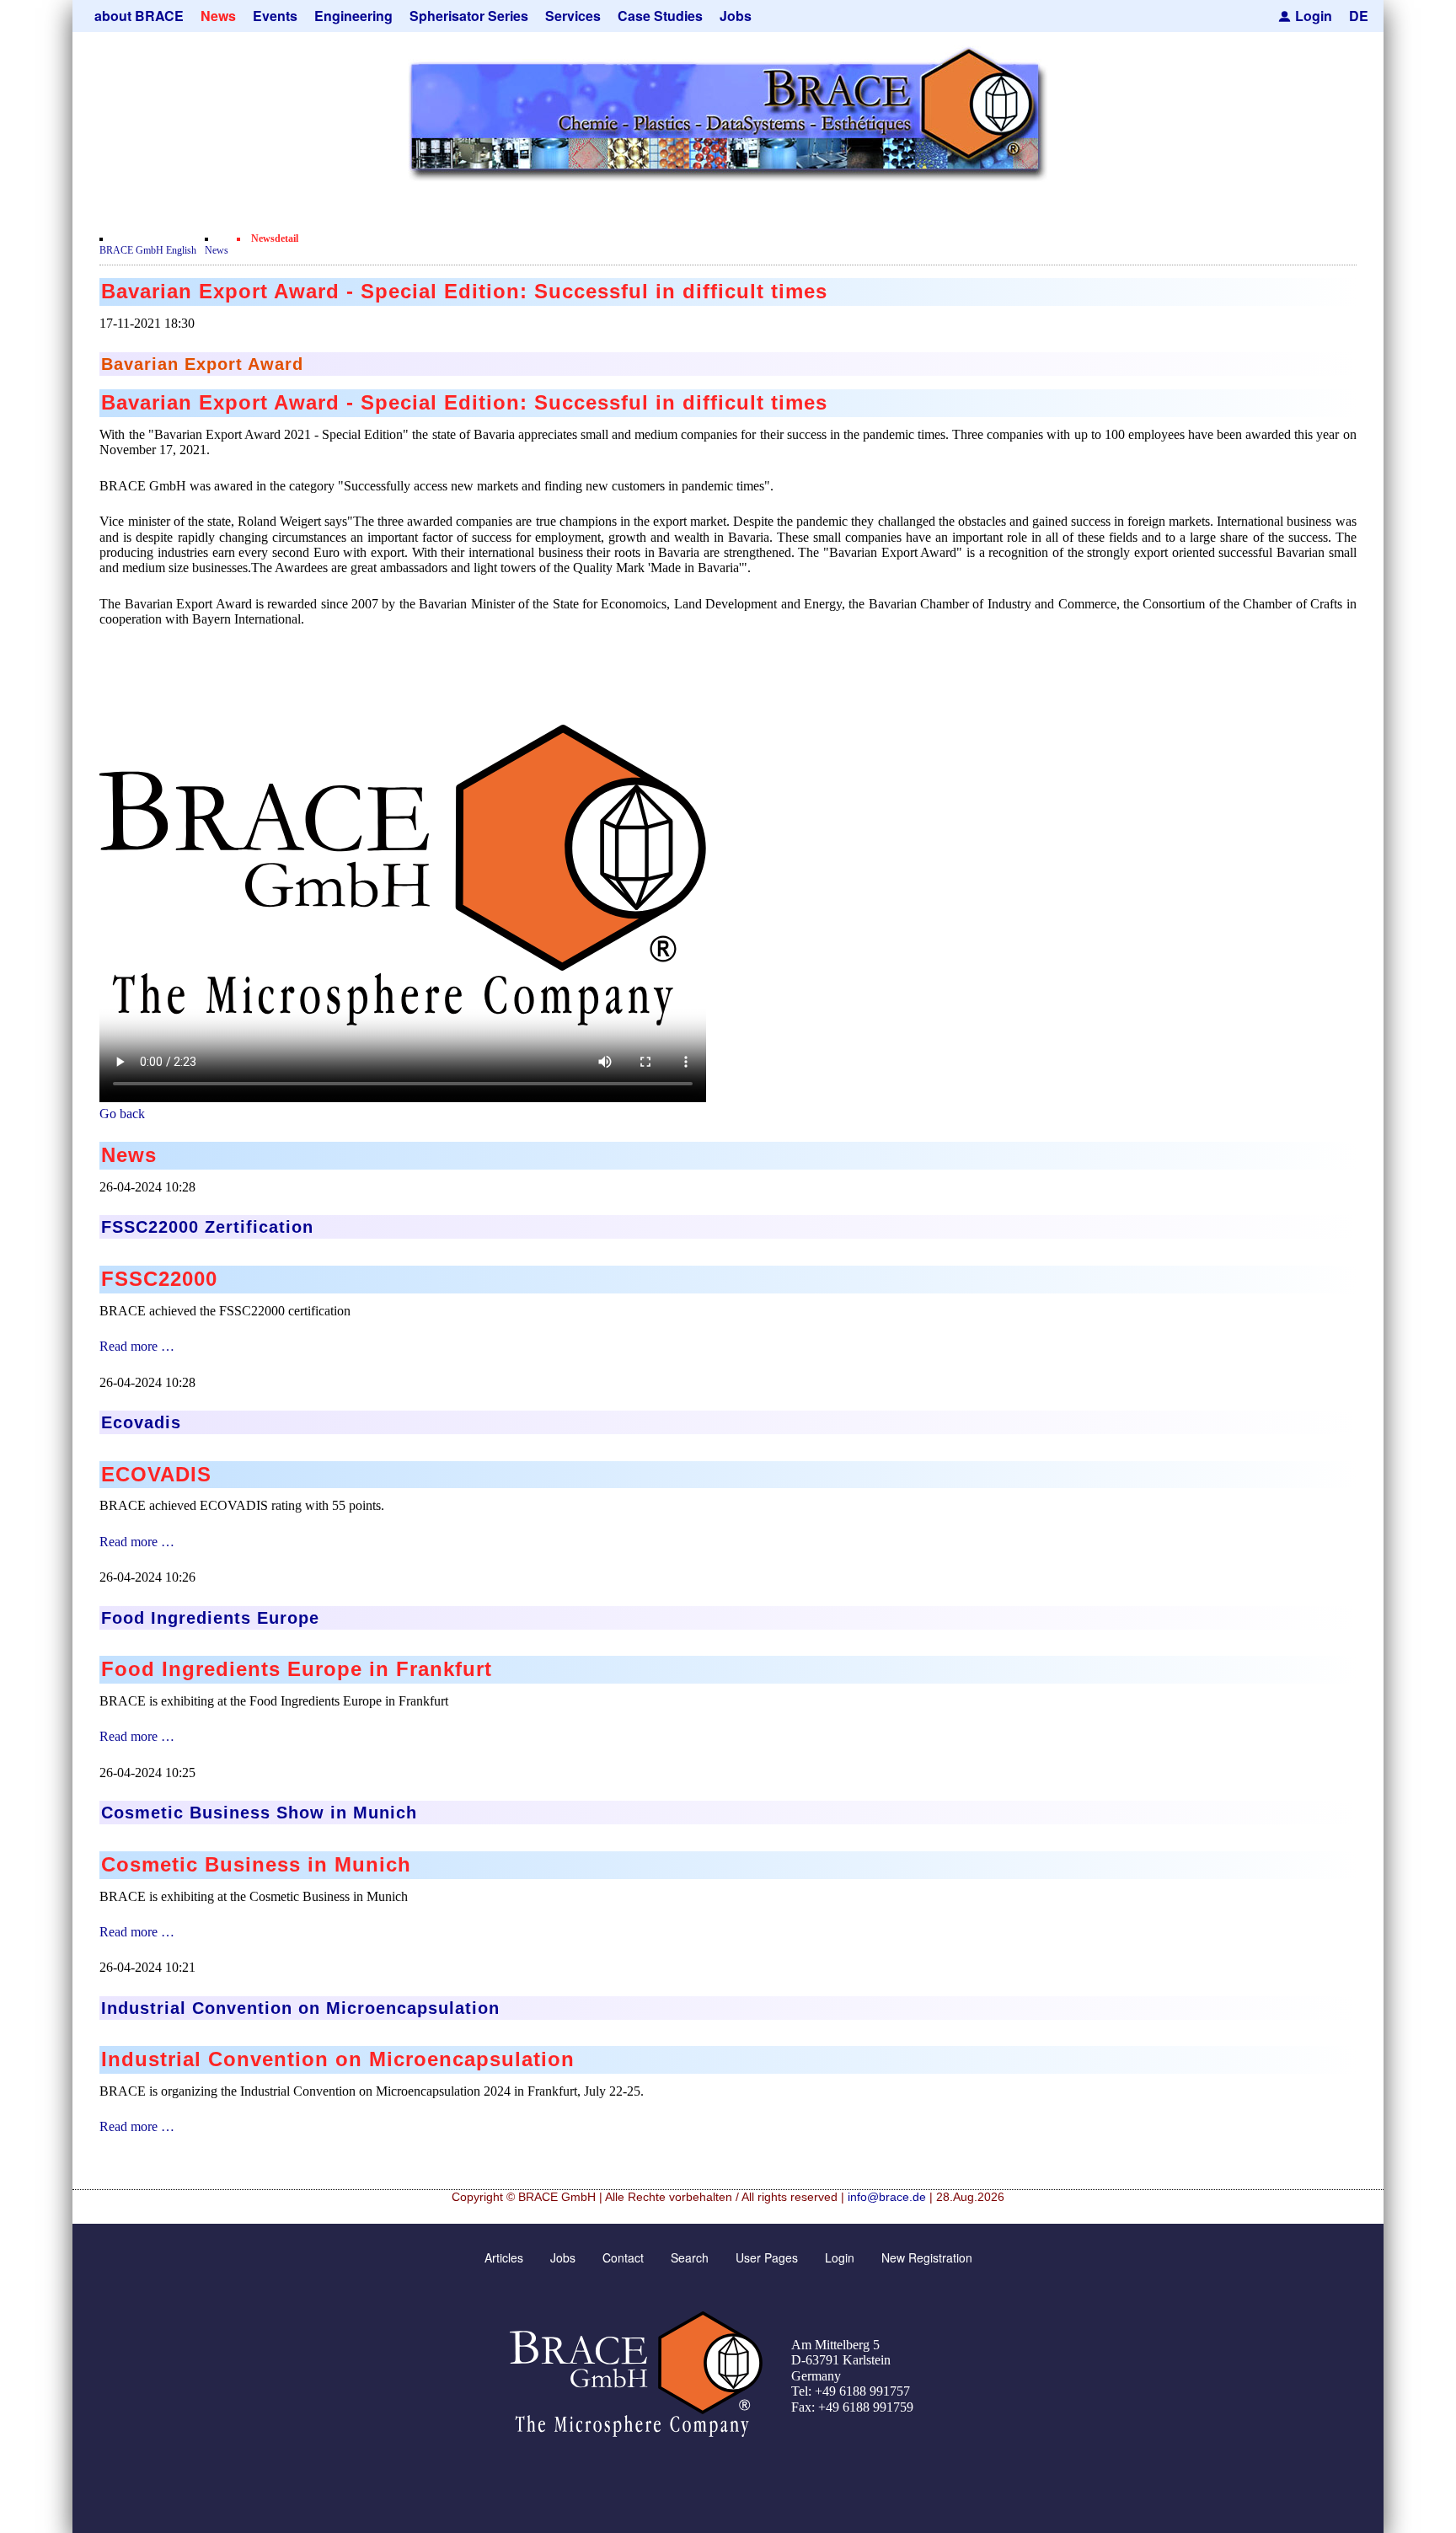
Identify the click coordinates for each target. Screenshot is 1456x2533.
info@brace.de (887, 2197)
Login (1314, 16)
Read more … (137, 1346)
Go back (122, 1114)
